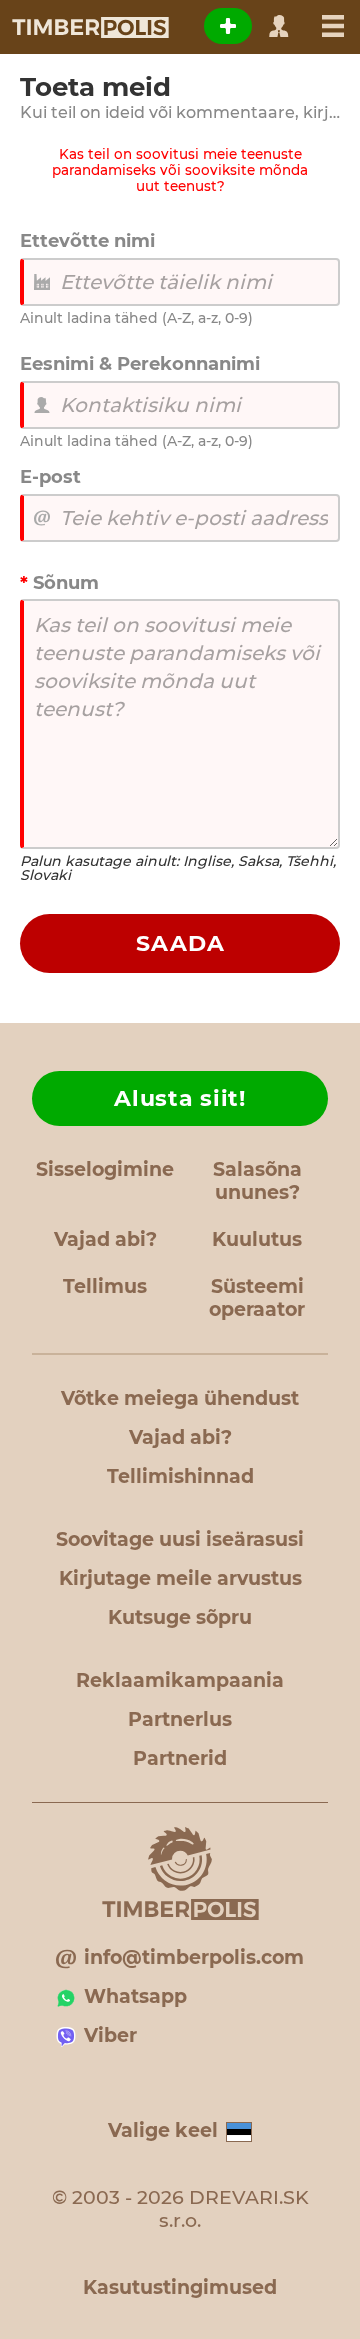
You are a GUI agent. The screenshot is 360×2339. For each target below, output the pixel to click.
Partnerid (180, 1758)
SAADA (180, 943)
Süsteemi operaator (257, 1298)
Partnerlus (180, 1719)
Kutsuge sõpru (180, 1617)
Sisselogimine (105, 1169)
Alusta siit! (179, 1098)
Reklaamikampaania (180, 1680)
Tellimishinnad (180, 1476)
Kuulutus (257, 1239)
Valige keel (163, 2130)
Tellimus (105, 1286)
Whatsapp (135, 1996)
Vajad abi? (105, 1239)
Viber (110, 2035)
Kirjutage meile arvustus (180, 1578)
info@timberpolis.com (194, 1957)
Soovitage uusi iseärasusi (180, 1539)
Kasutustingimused (180, 2287)
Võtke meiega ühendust (180, 1398)
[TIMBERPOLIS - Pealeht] (89, 27)
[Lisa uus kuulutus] (228, 26)
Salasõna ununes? (257, 1181)
